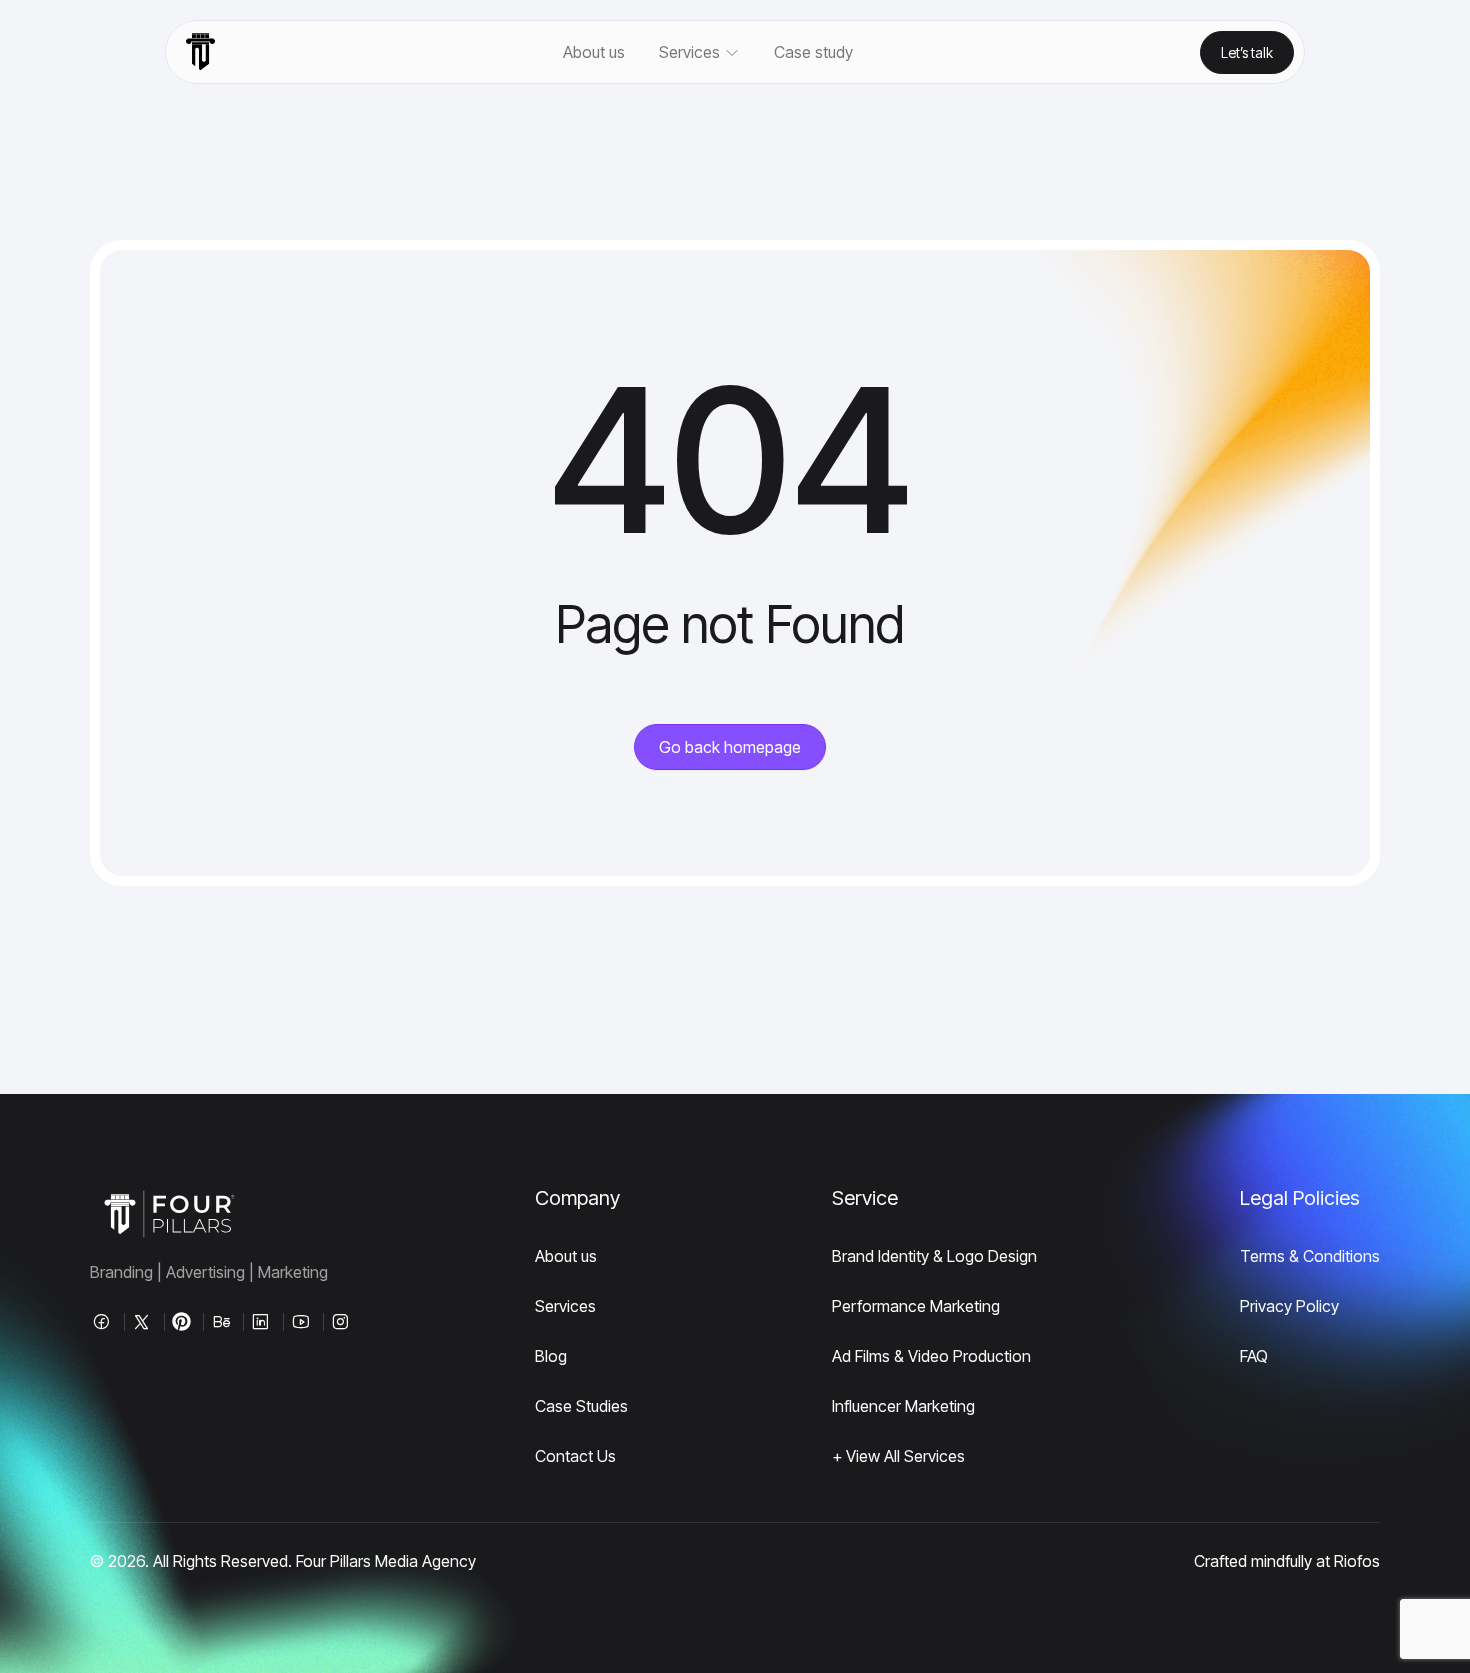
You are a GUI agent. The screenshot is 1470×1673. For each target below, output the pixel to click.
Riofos (1357, 1561)
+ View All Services (898, 1456)
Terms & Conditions (1310, 1256)
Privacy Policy (1289, 1306)
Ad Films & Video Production (931, 1356)
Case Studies (581, 1406)
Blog (551, 1356)
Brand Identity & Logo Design (934, 1256)
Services (565, 1306)
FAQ (1254, 1356)
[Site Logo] (201, 52)
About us (594, 52)
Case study (813, 52)
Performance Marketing (916, 1306)
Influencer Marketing (903, 1406)
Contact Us (575, 1456)
